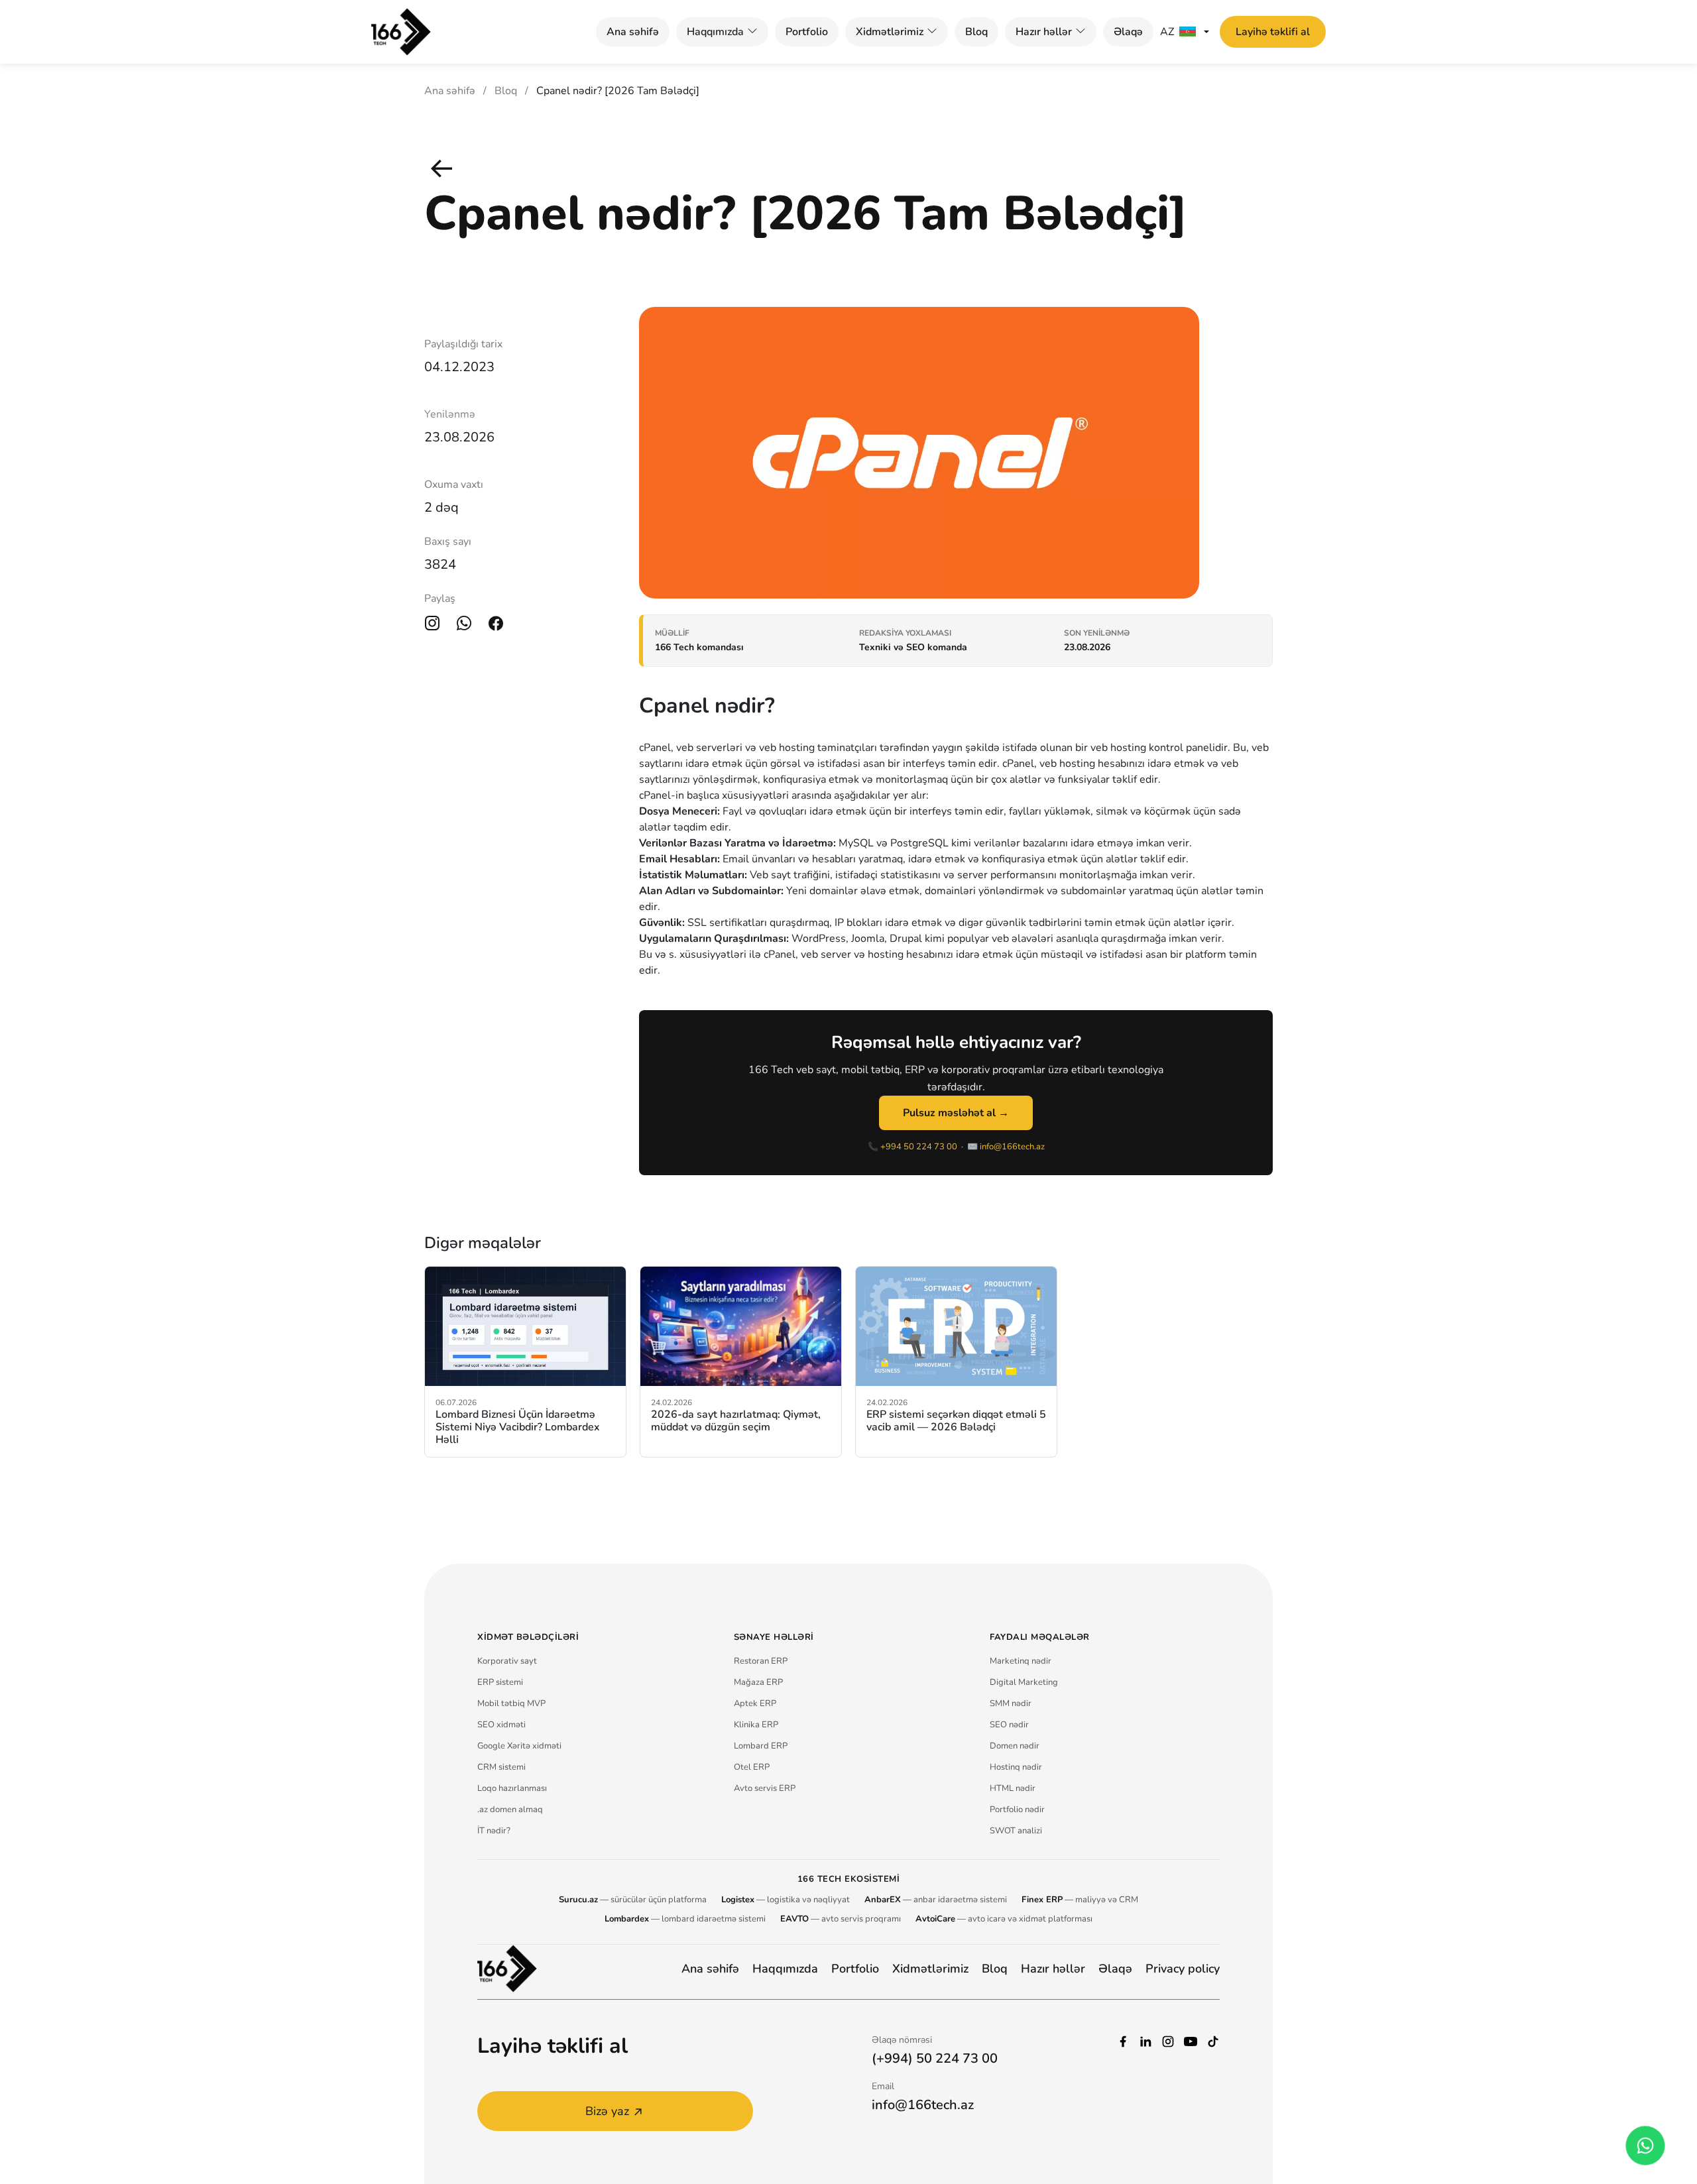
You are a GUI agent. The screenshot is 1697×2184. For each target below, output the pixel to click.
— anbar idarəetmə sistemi (936, 1900)
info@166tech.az (1012, 1147)
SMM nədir (1011, 1703)
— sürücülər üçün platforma (633, 1900)
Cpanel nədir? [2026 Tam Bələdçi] (618, 91)
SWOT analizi (1016, 1831)
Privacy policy (1183, 1969)
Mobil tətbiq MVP (511, 1703)
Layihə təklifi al (1273, 32)
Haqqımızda (785, 1969)
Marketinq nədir (1021, 1661)
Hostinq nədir (1016, 1767)
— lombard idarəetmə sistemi (685, 1919)
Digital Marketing (1024, 1682)
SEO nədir (1009, 1725)
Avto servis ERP (765, 1788)
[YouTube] (1191, 2040)
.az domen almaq (510, 1810)
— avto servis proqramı (841, 1919)
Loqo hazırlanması (512, 1788)
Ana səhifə (633, 32)
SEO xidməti (501, 1725)
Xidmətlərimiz (890, 32)
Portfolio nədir (1017, 1810)
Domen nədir (1015, 1746)
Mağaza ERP (758, 1682)
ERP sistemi (500, 1682)
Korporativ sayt (507, 1661)
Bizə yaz (607, 2111)
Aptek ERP (755, 1703)
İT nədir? (494, 1831)
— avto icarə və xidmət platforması (1004, 1919)
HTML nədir (1013, 1788)
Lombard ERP (761, 1746)
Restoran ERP (761, 1661)
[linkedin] (1145, 2040)
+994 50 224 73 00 (919, 1147)
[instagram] (1168, 2040)
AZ (1167, 32)
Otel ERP (752, 1767)
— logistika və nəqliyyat (786, 1900)
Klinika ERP (756, 1725)
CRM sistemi (501, 1767)
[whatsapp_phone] (1645, 2146)
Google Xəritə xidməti (519, 1746)
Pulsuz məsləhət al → (956, 1113)
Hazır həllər (1044, 32)
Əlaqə (1128, 32)
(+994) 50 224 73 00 (935, 2058)
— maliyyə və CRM (1080, 1900)
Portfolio (807, 32)
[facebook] (1123, 2040)
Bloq (976, 32)
